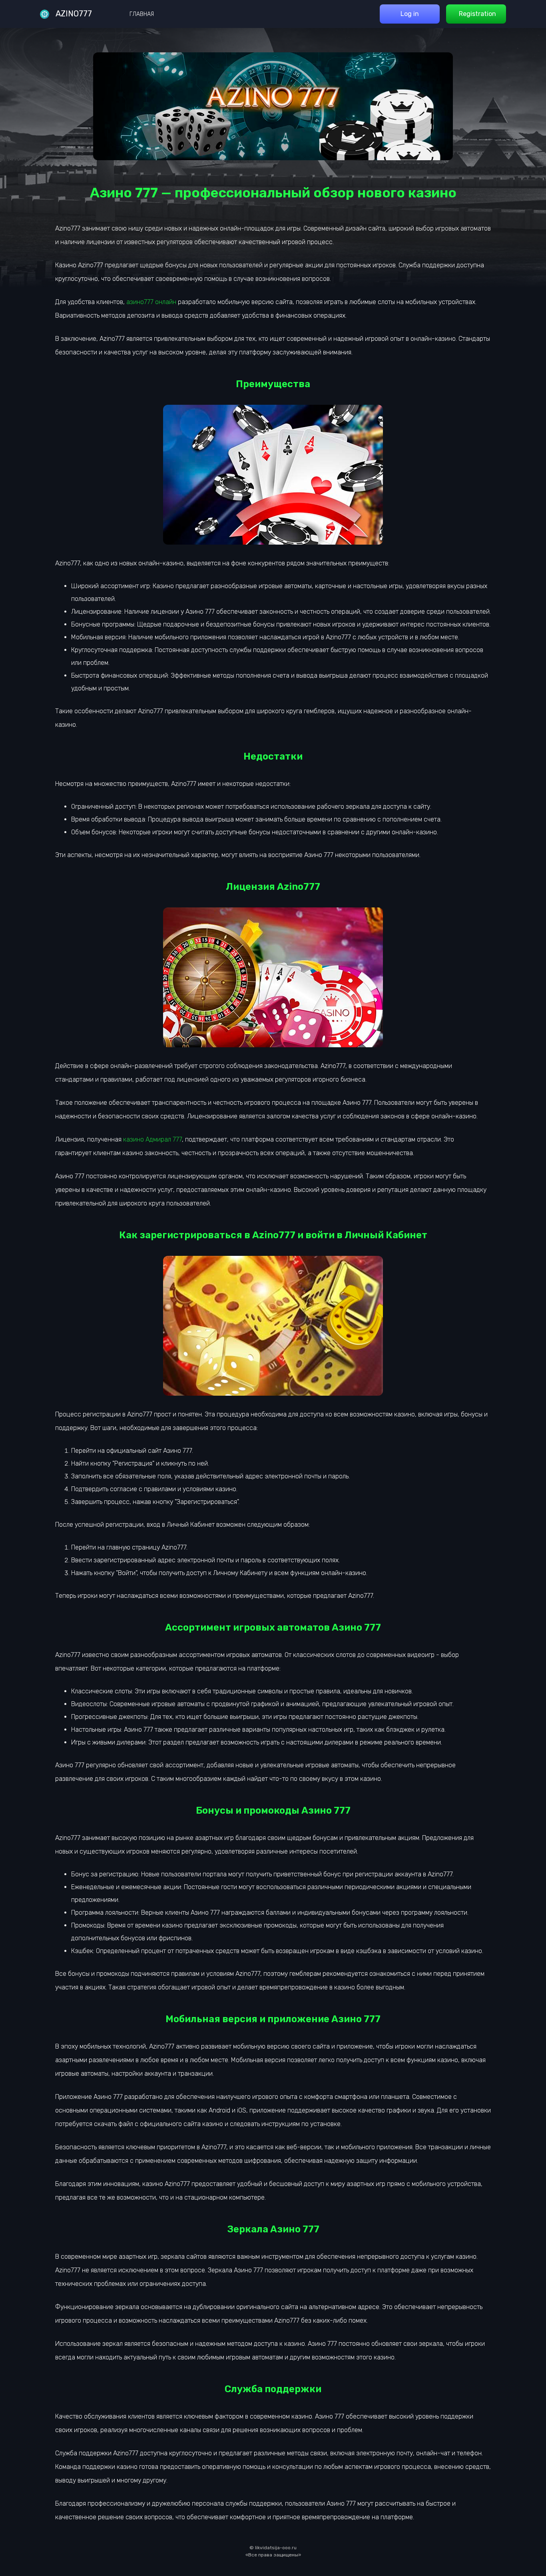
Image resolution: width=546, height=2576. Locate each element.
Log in (410, 14)
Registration (477, 14)
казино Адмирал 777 (152, 1139)
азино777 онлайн (151, 302)
